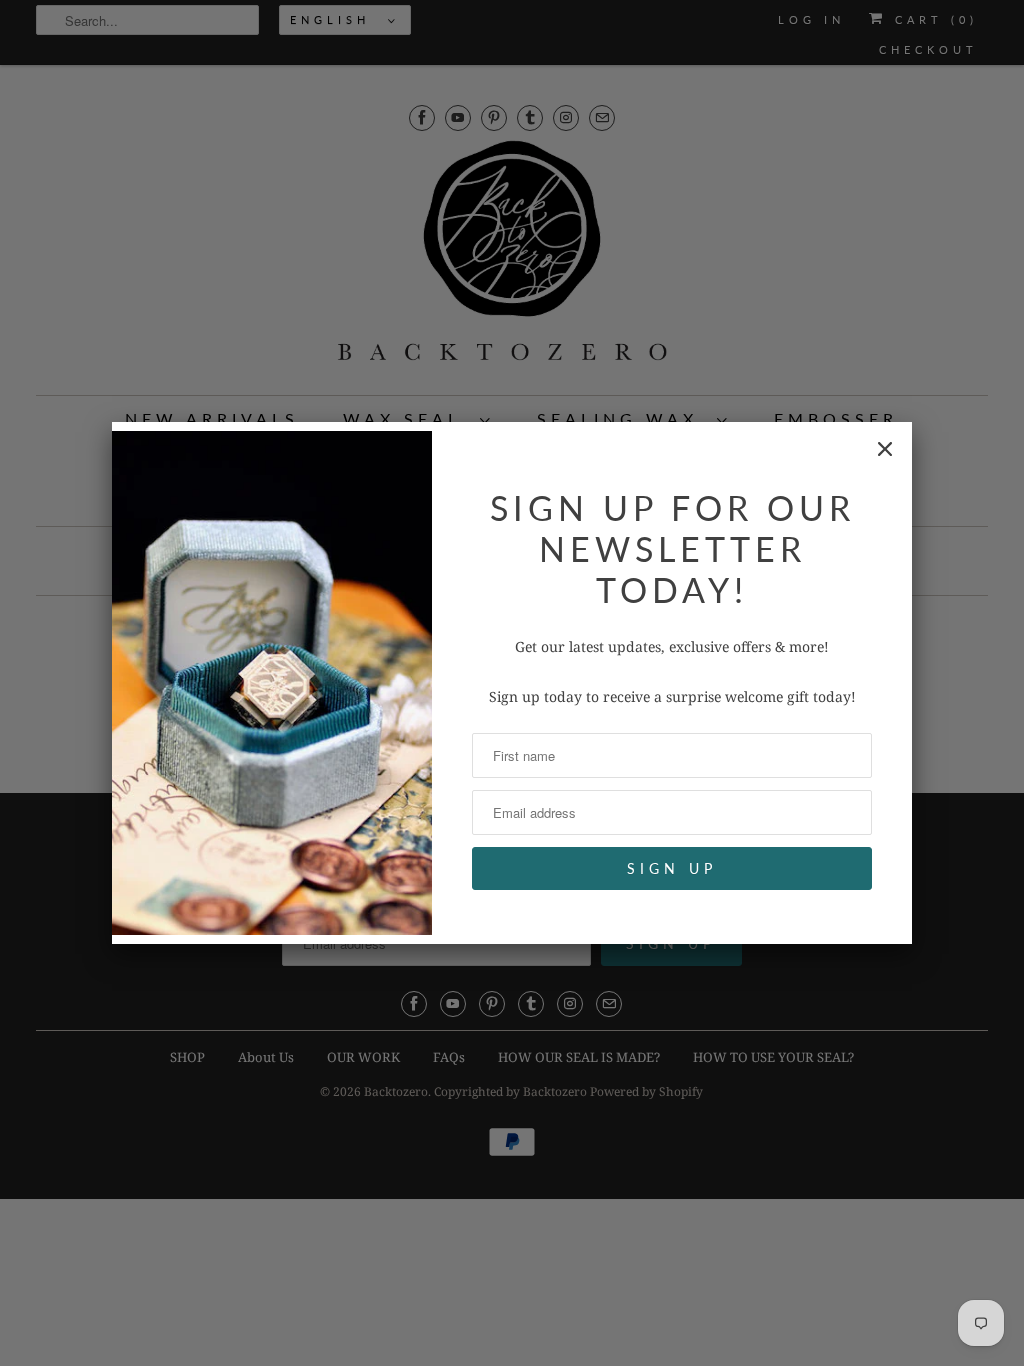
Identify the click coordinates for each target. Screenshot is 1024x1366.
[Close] (885, 449)
